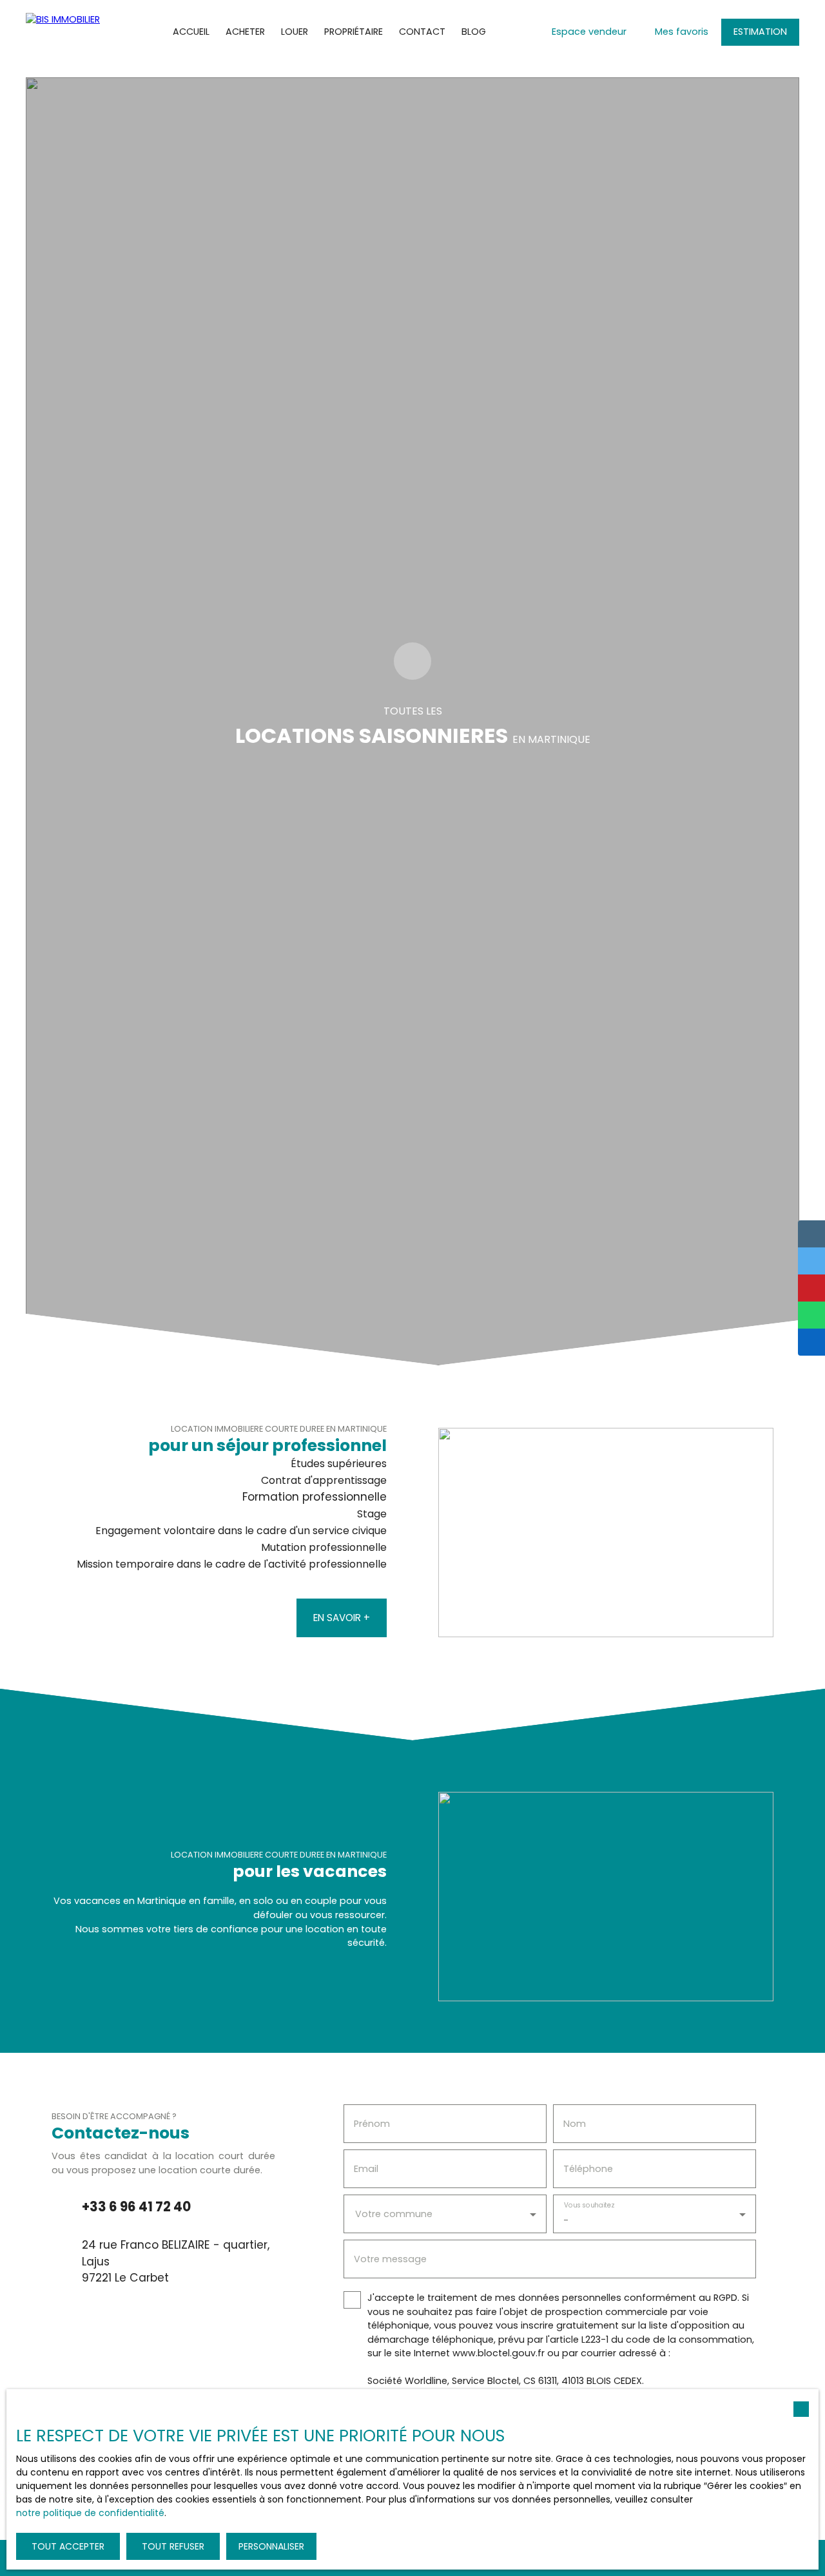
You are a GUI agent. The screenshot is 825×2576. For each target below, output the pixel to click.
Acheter (245, 32)
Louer (295, 32)
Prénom (372, 2124)
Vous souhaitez (589, 2206)
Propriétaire (354, 32)
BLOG (474, 32)
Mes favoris (682, 32)
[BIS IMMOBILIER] (68, 32)
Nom (575, 2124)
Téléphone (588, 2169)
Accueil (191, 32)
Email (366, 2169)
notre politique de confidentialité (90, 2513)
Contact (422, 32)
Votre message (390, 2259)
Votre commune (394, 2214)
